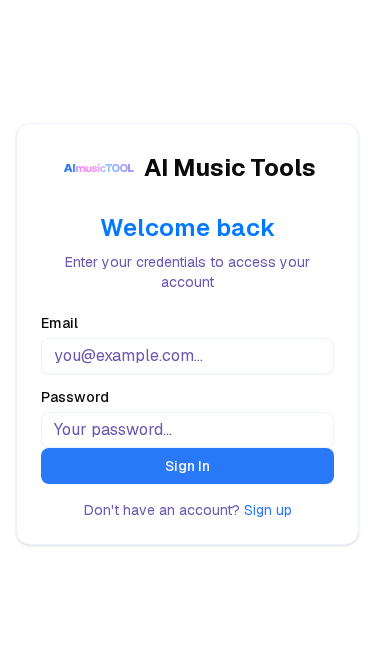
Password (75, 397)
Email (59, 323)
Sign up (268, 510)
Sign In (187, 466)
